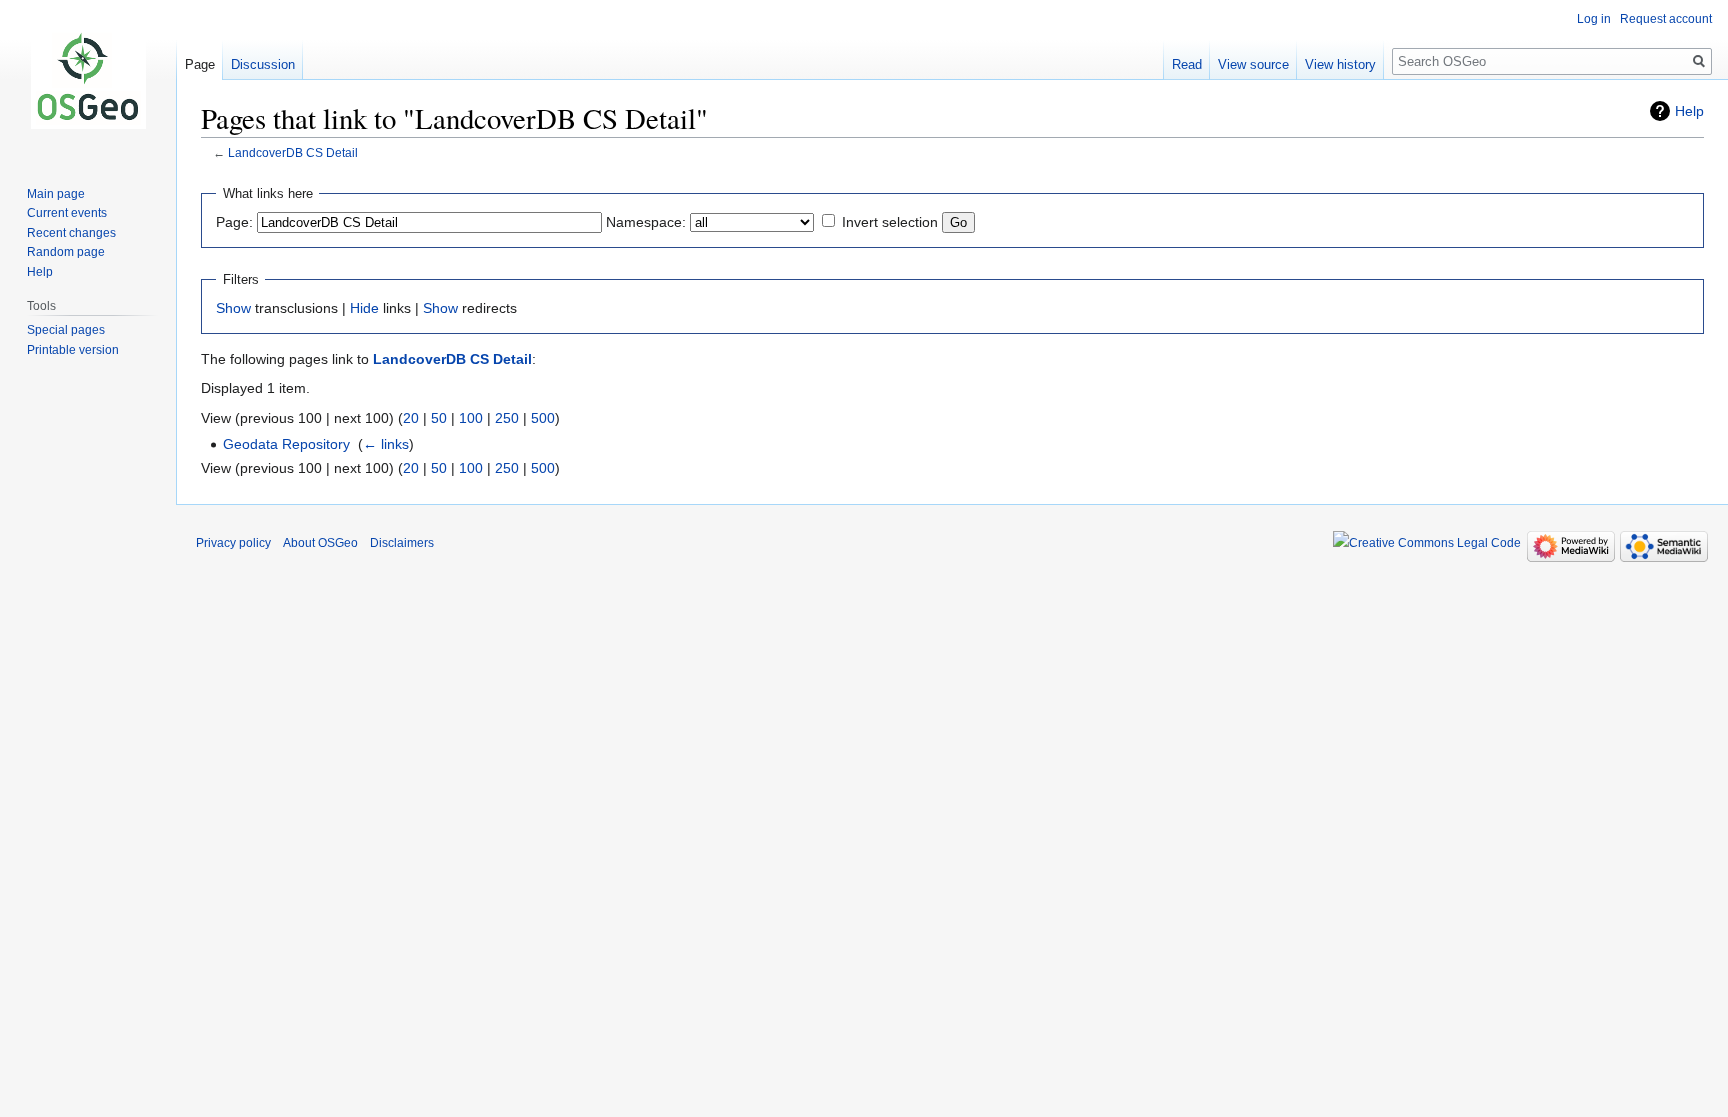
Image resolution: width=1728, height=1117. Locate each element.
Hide (364, 308)
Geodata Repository (286, 444)
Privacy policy (233, 543)
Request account (1666, 19)
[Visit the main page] (88, 80)
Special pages (66, 330)
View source (1253, 64)
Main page (56, 194)
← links (386, 444)
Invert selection (890, 222)
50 (439, 418)
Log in (1594, 19)
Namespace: (646, 222)
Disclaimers (402, 543)
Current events (67, 213)
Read (1187, 64)
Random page (66, 252)
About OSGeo (320, 543)
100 (471, 418)
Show (233, 308)
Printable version (73, 350)
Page (200, 64)
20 (411, 418)
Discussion (263, 64)
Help (1689, 111)
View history (1340, 64)
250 (507, 418)
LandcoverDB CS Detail (293, 152)
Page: (234, 222)
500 (543, 418)
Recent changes (71, 233)
